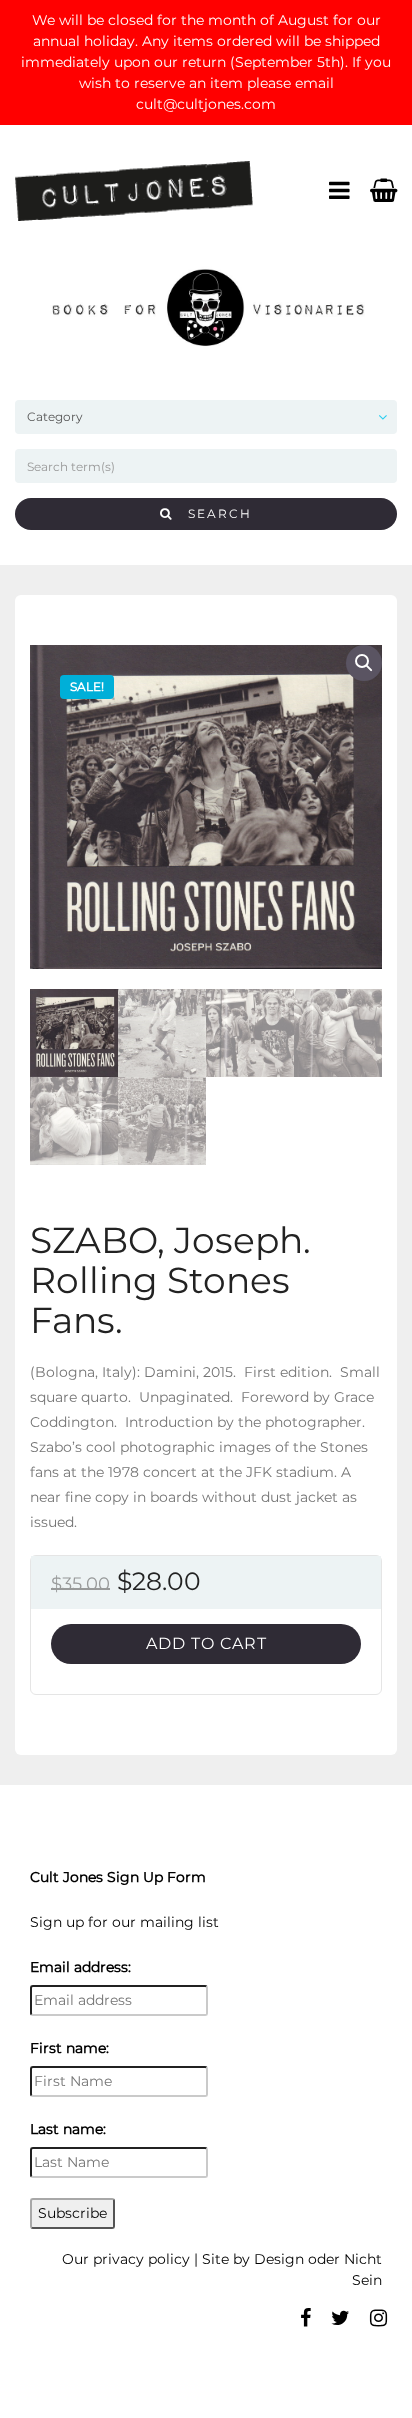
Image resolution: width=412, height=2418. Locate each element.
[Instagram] (378, 2318)
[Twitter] (340, 2318)
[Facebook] (305, 2318)
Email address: (80, 1967)
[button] (364, 663)
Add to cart (206, 1643)
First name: (69, 2048)
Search (212, 513)
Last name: (68, 2129)
